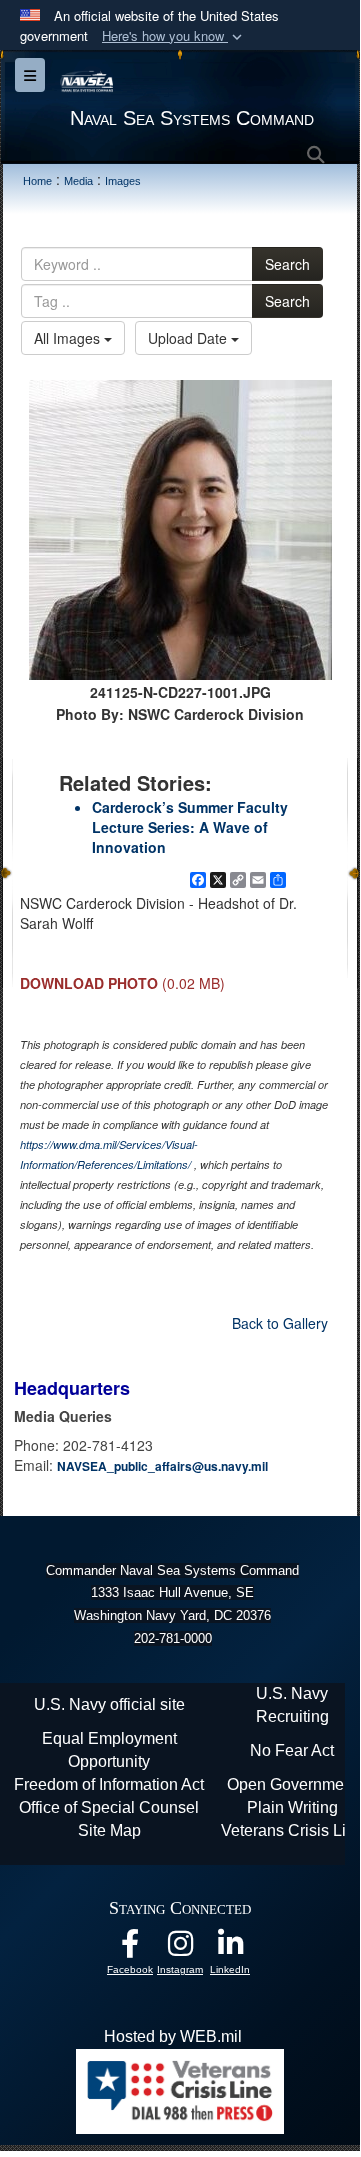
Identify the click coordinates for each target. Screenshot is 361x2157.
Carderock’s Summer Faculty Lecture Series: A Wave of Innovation (190, 827)
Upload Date (189, 338)
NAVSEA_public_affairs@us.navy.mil (162, 1466)
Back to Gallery (280, 1323)
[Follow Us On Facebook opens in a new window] (130, 1948)
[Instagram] (180, 1948)
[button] (174, 36)
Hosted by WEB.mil (173, 2036)
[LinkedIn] (230, 1948)
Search (287, 264)
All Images (69, 338)
